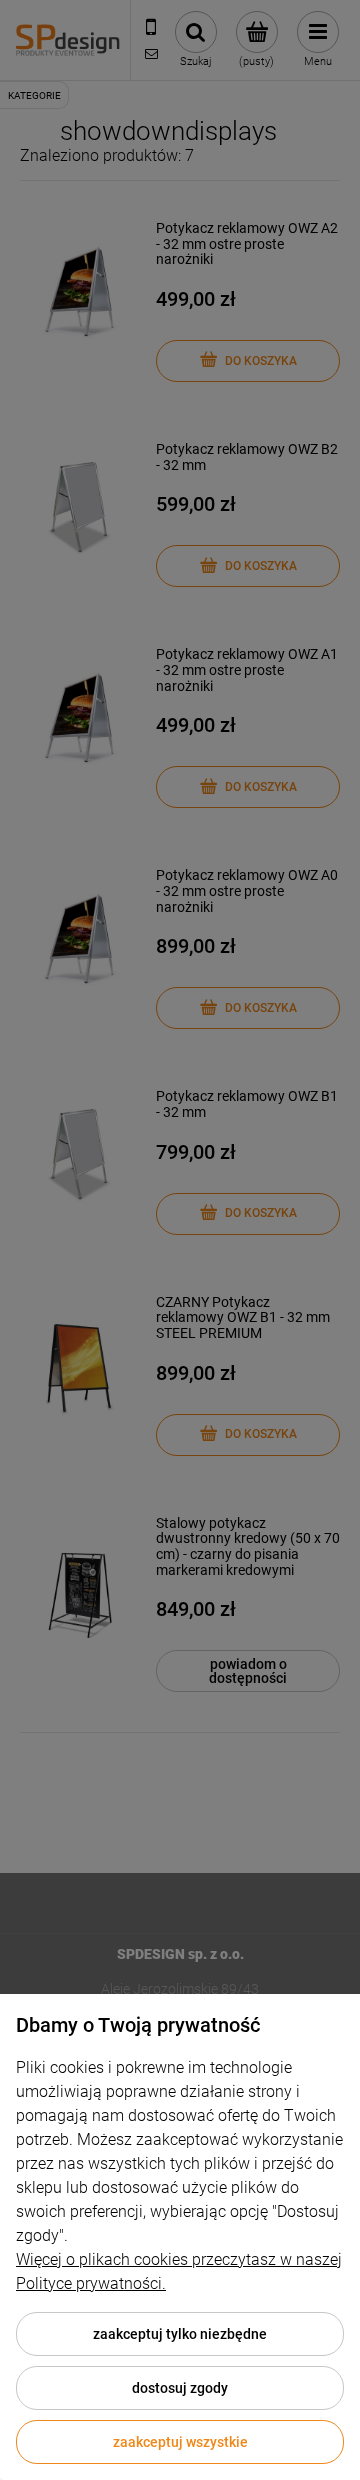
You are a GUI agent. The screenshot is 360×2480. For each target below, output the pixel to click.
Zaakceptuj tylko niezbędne (180, 2334)
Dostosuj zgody (180, 2388)
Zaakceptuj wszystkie (180, 2442)
